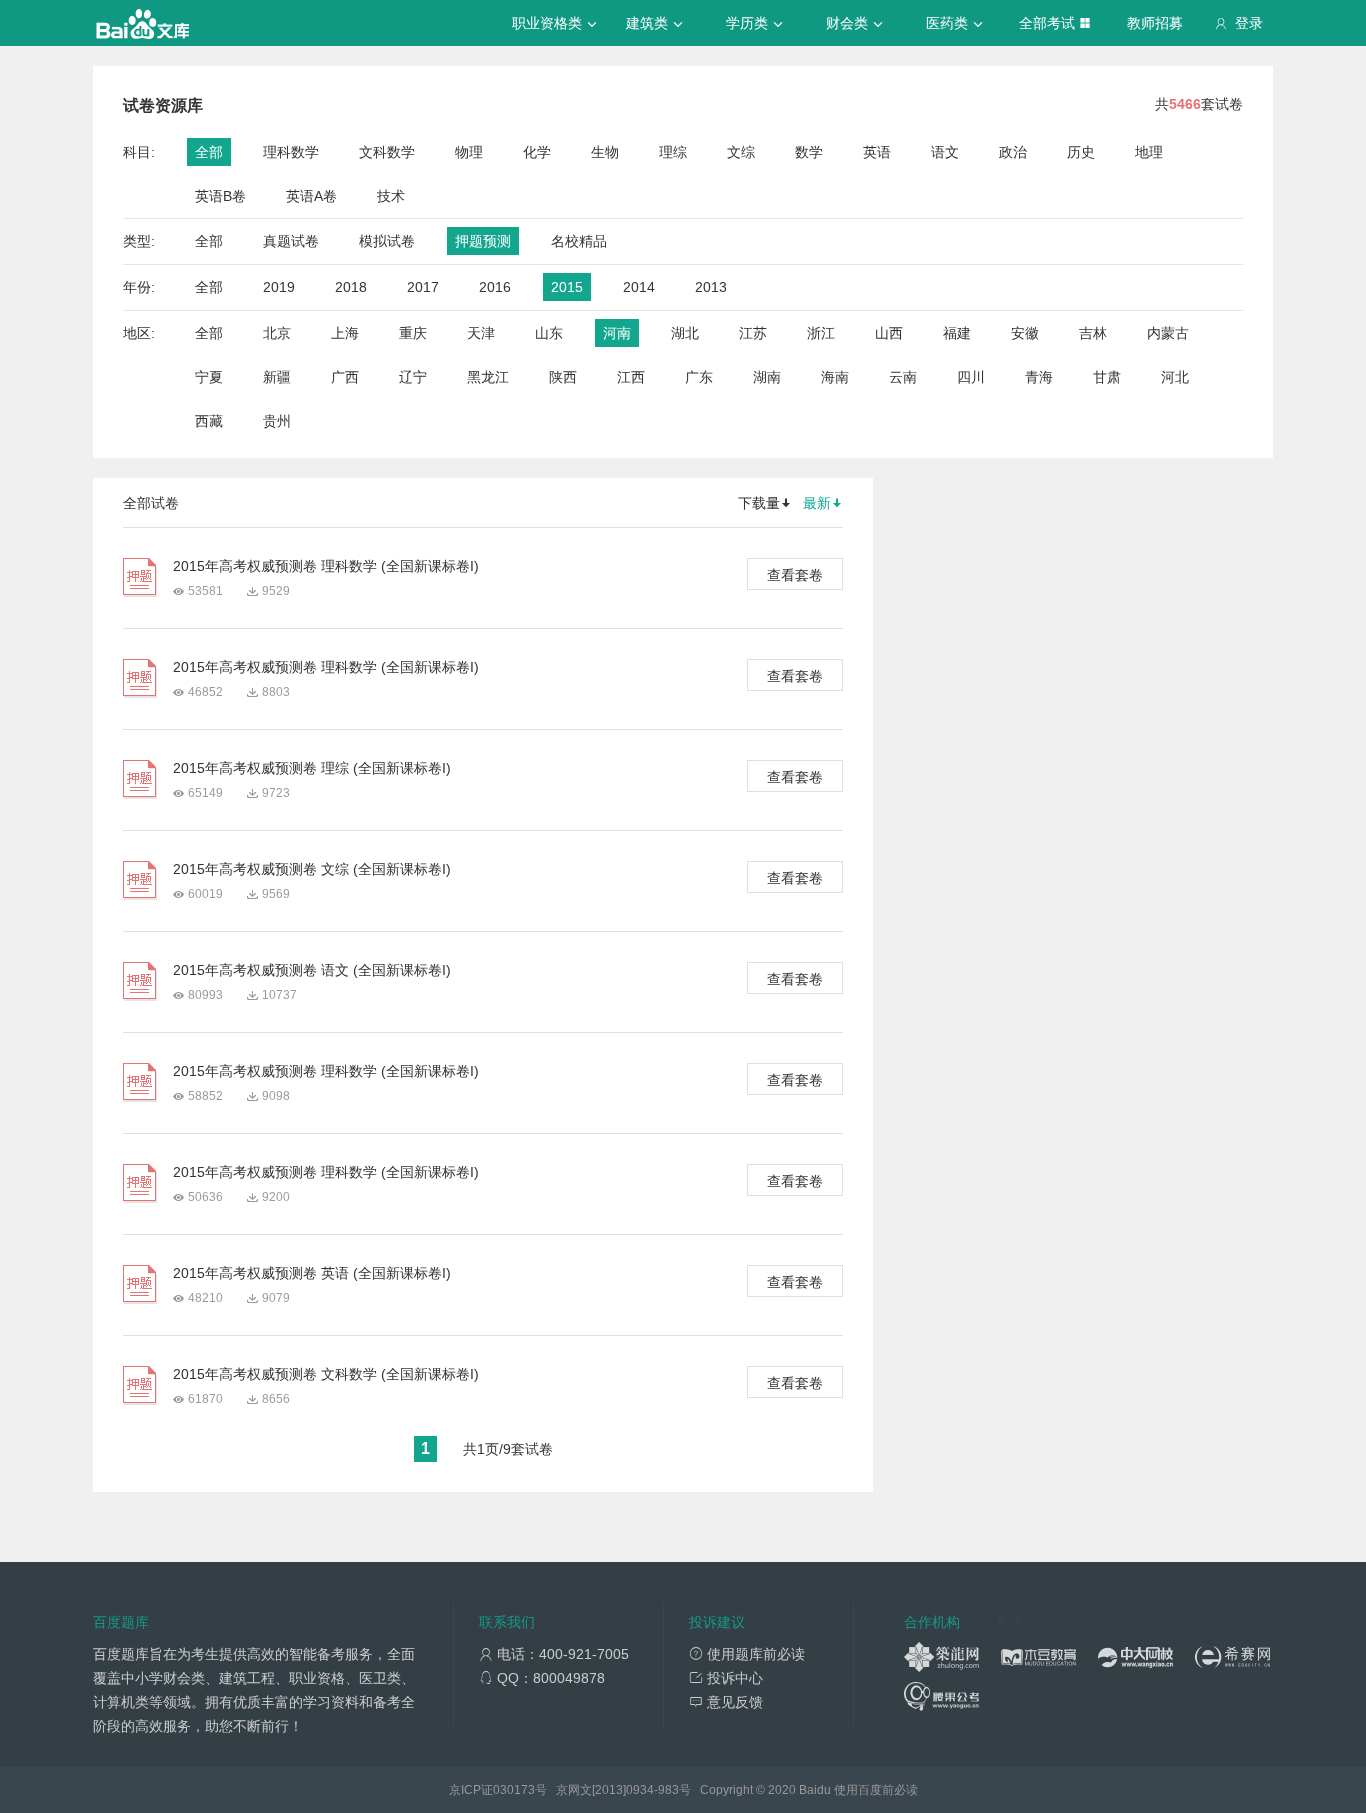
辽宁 (413, 377)
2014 (639, 287)
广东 (699, 377)
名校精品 (579, 241)
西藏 (209, 421)
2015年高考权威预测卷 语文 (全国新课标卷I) (312, 970)
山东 (549, 333)
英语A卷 (311, 196)
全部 (209, 152)
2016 (495, 287)
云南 (903, 377)
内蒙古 (1168, 333)
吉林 (1093, 333)
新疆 (277, 377)
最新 (817, 503)
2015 (567, 287)
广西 (345, 377)
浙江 (821, 333)
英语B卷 (220, 196)
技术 (391, 196)
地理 (1149, 152)
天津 (481, 333)
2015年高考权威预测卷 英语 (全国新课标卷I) (312, 1273)
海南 (835, 377)
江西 (631, 377)
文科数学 (387, 152)
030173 (514, 1790)
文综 (741, 152)
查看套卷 (795, 575)
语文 (945, 152)
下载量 (759, 503)
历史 (1081, 152)
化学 (537, 152)
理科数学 (291, 152)
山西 (889, 333)
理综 (673, 152)
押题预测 (483, 241)
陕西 (563, 377)
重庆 (413, 333)
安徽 (1025, 333)
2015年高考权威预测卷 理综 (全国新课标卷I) (312, 768)
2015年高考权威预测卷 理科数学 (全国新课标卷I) (326, 566)
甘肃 (1107, 377)
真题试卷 (291, 241)
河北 (1175, 377)
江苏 (753, 333)
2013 (711, 287)
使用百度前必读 (876, 1790)
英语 (877, 152)
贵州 (277, 421)
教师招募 (1155, 23)
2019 (279, 287)
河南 (617, 333)
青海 (1039, 377)
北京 (277, 333)
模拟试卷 (387, 241)
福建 (957, 333)
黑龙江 (488, 377)
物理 (469, 152)
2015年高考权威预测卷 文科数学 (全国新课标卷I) (326, 1374)
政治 (1013, 152)
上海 (345, 333)
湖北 (685, 333)
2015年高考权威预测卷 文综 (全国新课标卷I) (312, 869)
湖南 (767, 377)
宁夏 (209, 377)
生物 (605, 152)
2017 (423, 287)
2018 (351, 287)
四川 (971, 377)
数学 (809, 152)
